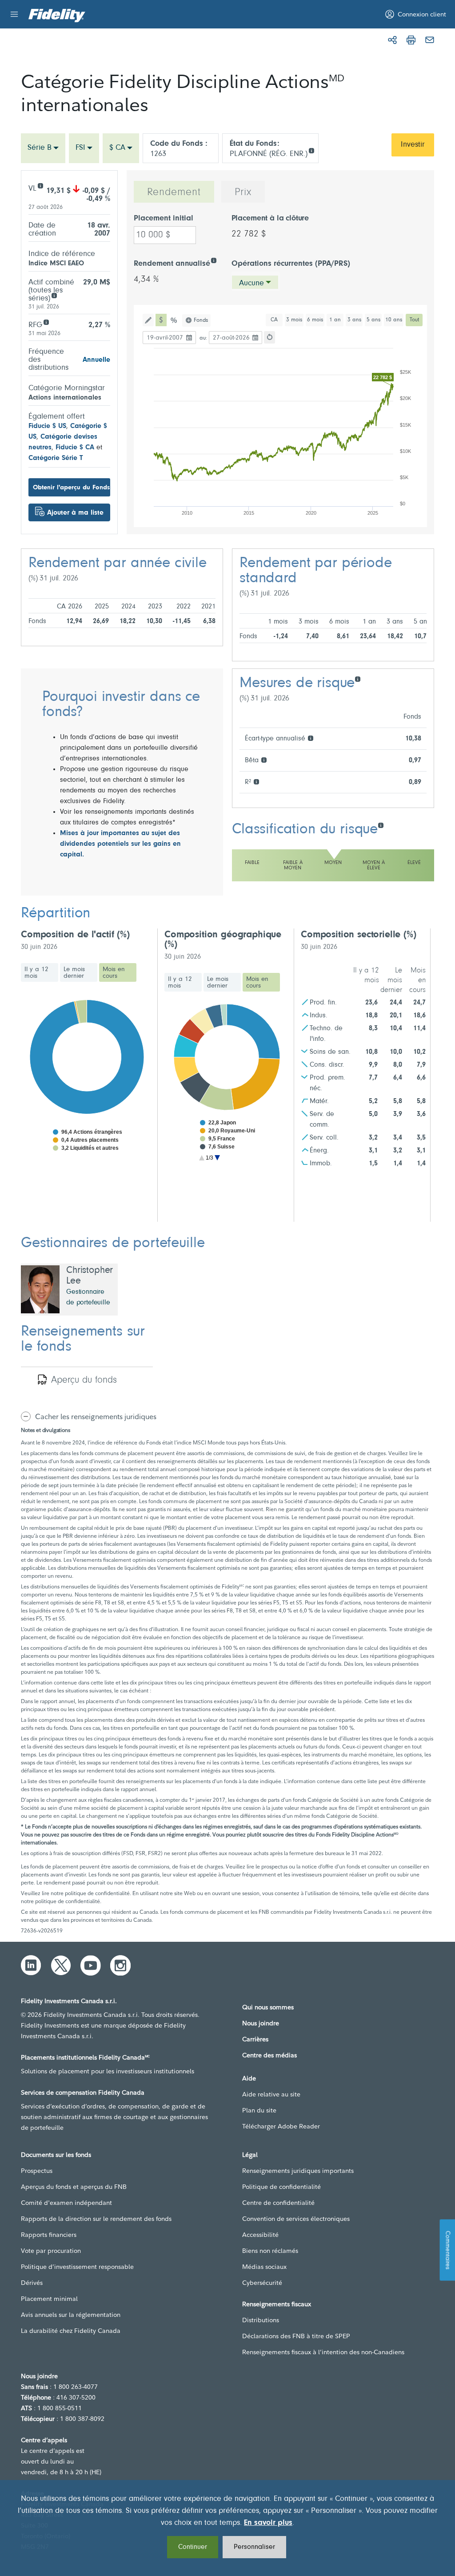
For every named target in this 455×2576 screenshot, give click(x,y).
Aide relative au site (271, 2094)
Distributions (261, 2320)
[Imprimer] (411, 40)
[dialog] (227, 2528)
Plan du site (259, 2110)
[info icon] (311, 150)
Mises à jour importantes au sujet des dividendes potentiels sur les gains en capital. (120, 844)
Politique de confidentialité (281, 2187)
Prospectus (37, 2171)
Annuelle (96, 360)
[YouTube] (91, 1965)
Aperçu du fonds (84, 1380)
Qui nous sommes (268, 2007)
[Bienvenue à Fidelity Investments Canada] (57, 16)
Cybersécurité (262, 2283)
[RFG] (46, 322)
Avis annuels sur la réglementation (71, 2315)
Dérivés (32, 2283)
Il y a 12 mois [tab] (36, 973)
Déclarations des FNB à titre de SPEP (296, 2336)
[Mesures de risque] (357, 678)
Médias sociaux (264, 2267)
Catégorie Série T (56, 458)
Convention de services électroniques (296, 2219)
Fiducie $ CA (75, 448)
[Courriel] (430, 40)
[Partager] (392, 40)
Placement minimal (49, 2299)
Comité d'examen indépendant (66, 2203)
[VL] (40, 185)
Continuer (193, 2547)
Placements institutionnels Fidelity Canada (85, 2057)
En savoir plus (268, 2523)
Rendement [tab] (174, 192)
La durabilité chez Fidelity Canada (71, 2331)
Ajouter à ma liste (75, 513)
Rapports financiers (49, 2235)
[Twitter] (61, 1965)
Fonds (201, 320)
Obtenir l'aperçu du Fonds (71, 488)
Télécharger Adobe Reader (281, 2126)
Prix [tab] (243, 192)
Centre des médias (269, 2055)
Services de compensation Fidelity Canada (83, 2092)
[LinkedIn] (31, 1965)
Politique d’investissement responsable (77, 2267)
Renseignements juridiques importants (298, 2171)
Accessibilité (260, 2235)
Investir (413, 145)
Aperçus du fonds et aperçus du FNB (74, 2187)
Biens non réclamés (270, 2251)
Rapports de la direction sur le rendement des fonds (96, 2219)
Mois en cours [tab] (114, 973)
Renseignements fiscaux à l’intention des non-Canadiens (323, 2352)
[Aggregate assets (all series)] (54, 295)
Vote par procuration (51, 2251)
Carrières (255, 2039)
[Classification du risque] (381, 825)
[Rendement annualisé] (214, 260)
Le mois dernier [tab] (74, 973)
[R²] (256, 781)
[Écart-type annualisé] (310, 738)
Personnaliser (254, 2547)
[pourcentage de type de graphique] (174, 320)
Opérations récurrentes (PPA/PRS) (291, 264)
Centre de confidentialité (278, 2203)
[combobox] (43, 148)
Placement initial (164, 219)
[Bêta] (264, 759)
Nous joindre (261, 2023)
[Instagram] (120, 1965)
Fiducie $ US (47, 426)
